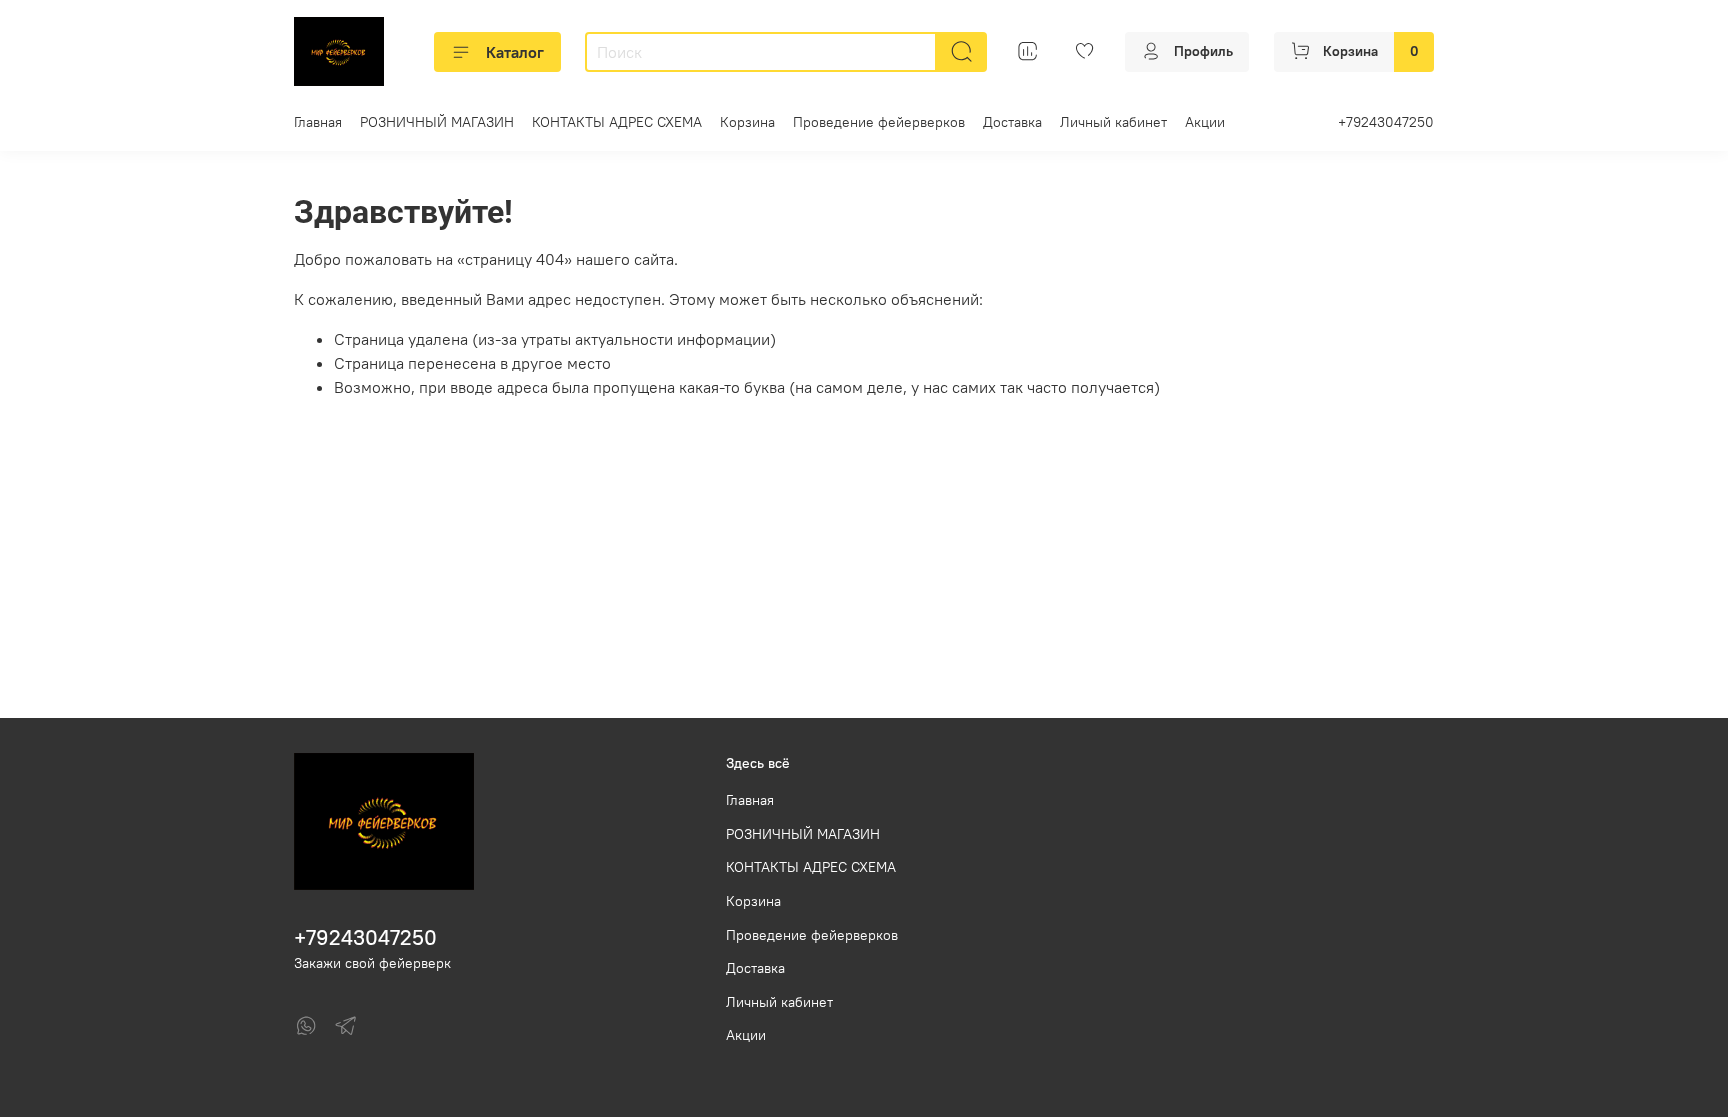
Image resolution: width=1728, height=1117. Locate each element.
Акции (1205, 122)
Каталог (515, 52)
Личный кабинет (1113, 122)
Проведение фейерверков (879, 122)
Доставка (1012, 122)
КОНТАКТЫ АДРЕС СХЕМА (617, 122)
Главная (318, 122)
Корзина (747, 122)
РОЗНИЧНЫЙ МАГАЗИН (437, 122)
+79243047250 (1386, 122)
